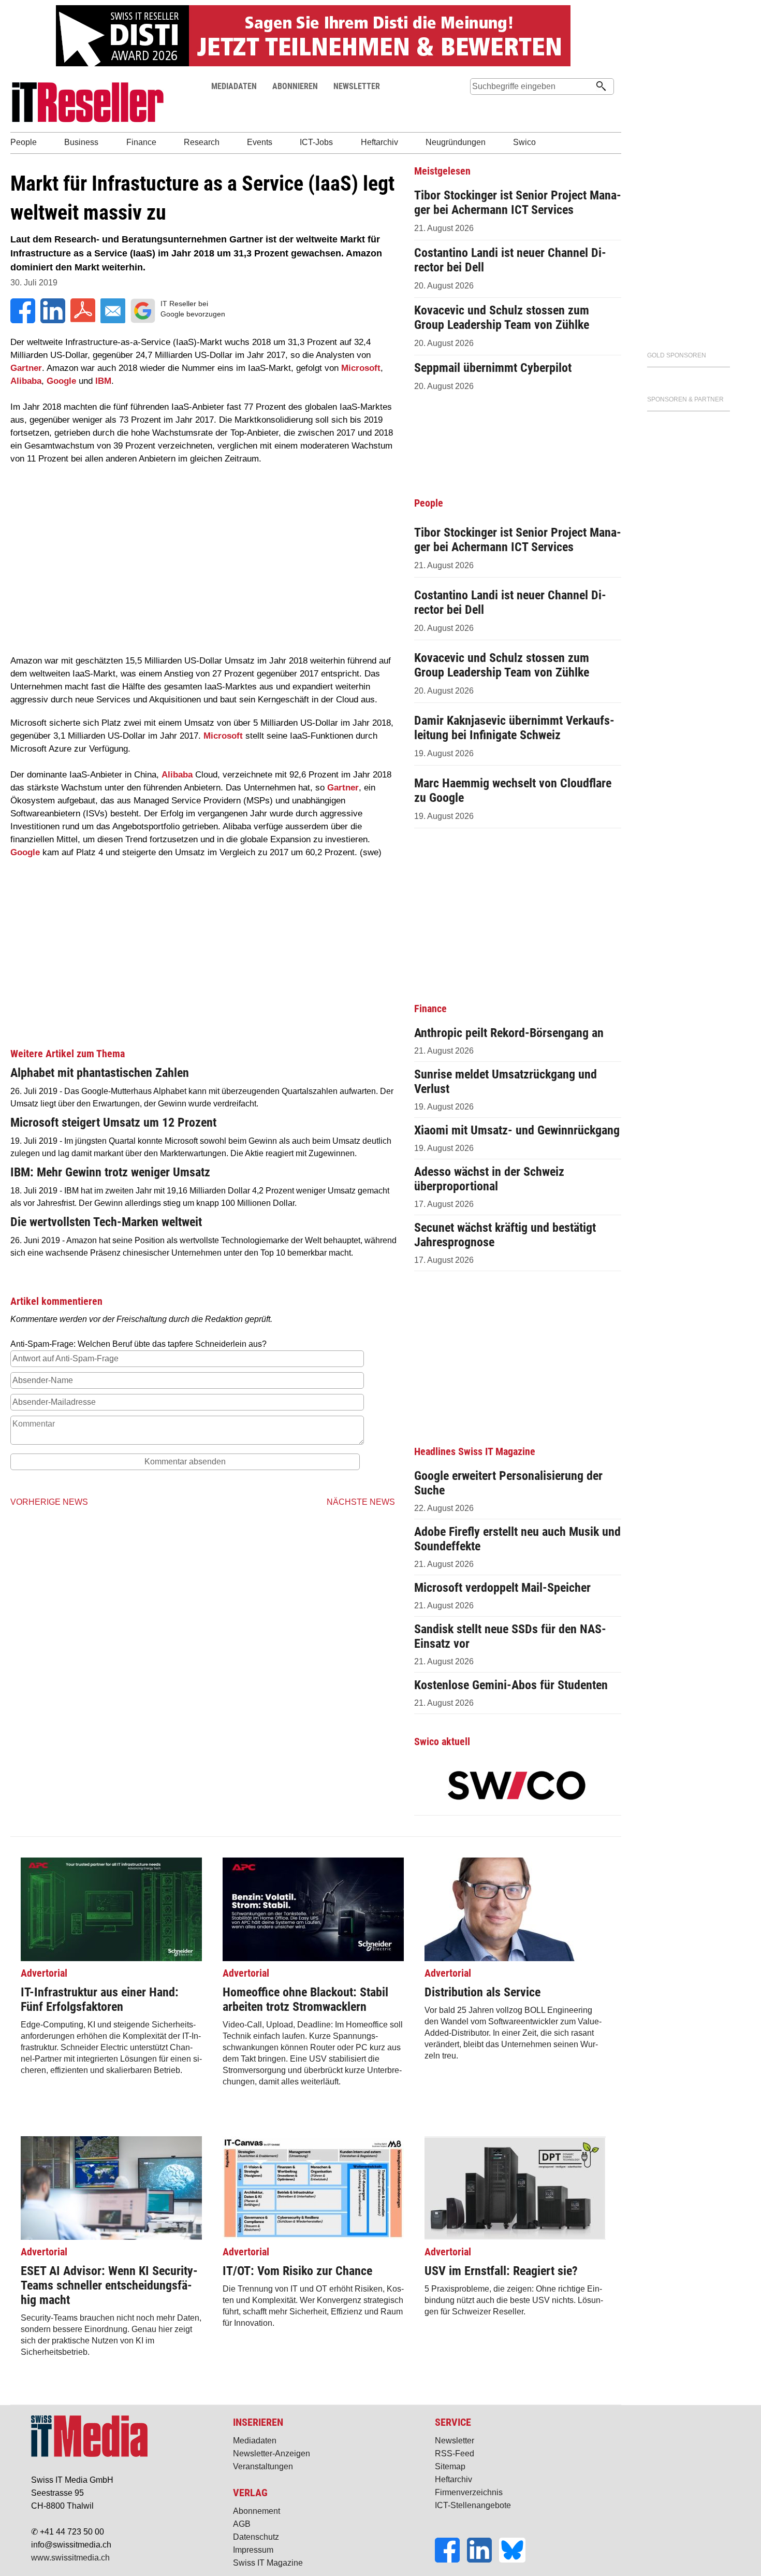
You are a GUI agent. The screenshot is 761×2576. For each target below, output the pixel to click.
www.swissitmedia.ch (70, 2558)
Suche (478, 106)
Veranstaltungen (263, 2466)
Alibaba (26, 381)
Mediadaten (255, 2441)
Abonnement (257, 2511)
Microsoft (361, 368)
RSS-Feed (455, 2453)
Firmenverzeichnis (469, 2492)
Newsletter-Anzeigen (272, 2453)
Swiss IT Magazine (268, 2563)
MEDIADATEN (234, 86)
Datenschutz (256, 2537)
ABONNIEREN (295, 86)
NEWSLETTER (357, 86)
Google (61, 381)
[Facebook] (451, 2560)
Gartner (26, 368)
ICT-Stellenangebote (473, 2505)
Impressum (253, 2550)
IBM (103, 381)
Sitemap (450, 2466)
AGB (242, 2524)
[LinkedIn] (483, 2560)
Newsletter (455, 2441)
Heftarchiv (453, 2479)
